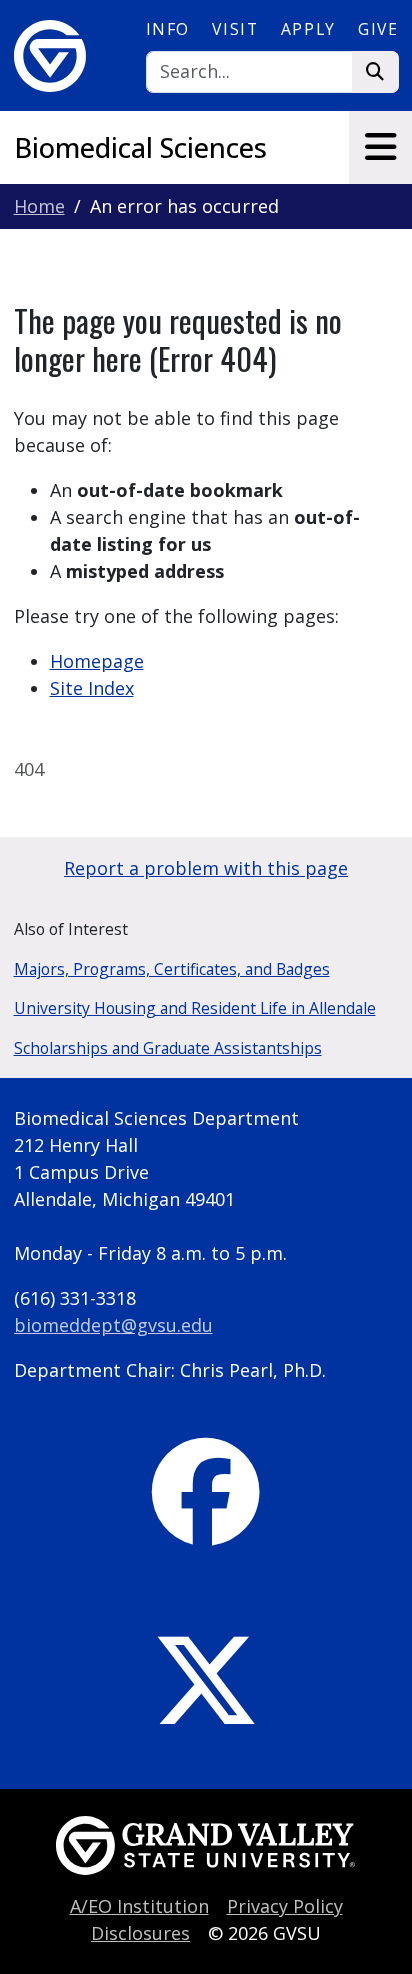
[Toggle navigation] (380, 147)
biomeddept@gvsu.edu (113, 1325)
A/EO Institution (139, 1906)
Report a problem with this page (206, 868)
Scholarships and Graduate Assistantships (168, 1048)
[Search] (375, 72)
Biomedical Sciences (140, 147)
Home (39, 206)
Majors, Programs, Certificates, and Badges (172, 969)
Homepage (97, 661)
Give (378, 29)
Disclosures (140, 1933)
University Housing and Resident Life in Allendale (195, 1008)
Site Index (92, 688)
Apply (308, 29)
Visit (235, 29)
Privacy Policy (285, 1906)
